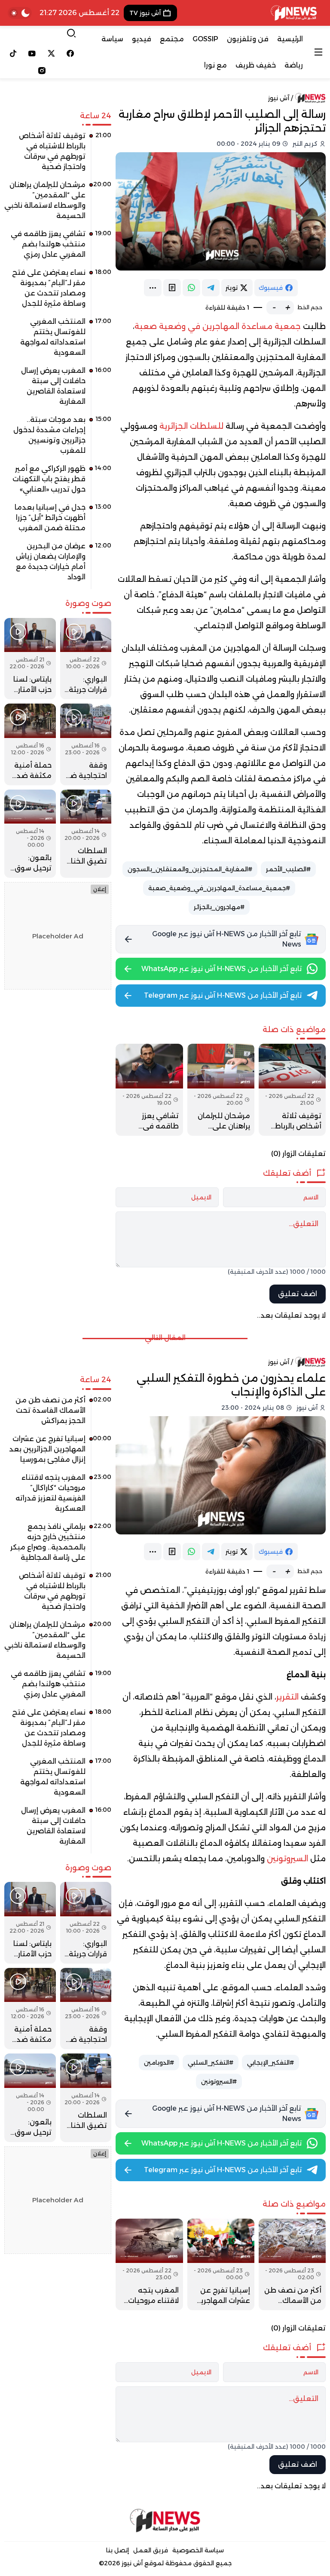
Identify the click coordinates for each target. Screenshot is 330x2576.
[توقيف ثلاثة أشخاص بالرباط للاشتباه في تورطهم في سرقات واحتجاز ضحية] (292, 1090)
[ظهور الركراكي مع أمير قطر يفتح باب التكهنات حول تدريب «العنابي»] (58, 482)
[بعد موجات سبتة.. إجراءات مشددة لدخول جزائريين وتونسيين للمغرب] (58, 438)
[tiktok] (13, 53)
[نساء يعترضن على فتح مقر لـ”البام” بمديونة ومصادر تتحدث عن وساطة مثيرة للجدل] (58, 291)
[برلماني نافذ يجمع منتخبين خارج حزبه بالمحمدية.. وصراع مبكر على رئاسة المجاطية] (58, 1545)
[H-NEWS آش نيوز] (294, 13)
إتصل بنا (118, 2550)
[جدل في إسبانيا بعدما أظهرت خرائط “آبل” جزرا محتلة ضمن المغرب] (58, 521)
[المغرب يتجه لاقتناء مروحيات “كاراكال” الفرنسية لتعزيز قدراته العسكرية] (149, 2265)
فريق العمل (151, 2550)
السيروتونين (287, 1859)
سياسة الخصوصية (198, 2550)
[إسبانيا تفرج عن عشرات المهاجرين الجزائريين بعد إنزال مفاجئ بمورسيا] (221, 2265)
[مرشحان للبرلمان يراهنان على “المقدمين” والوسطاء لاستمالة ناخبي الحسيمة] (221, 1090)
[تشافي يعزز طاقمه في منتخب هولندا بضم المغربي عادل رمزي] (149, 1090)
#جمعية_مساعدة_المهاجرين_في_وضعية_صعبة (219, 888)
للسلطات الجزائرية (191, 426)
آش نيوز (279, 98)
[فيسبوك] (71, 53)
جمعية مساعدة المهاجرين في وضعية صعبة (218, 326)
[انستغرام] (42, 71)
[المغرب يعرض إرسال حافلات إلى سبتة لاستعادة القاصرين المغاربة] (58, 389)
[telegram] (211, 288)
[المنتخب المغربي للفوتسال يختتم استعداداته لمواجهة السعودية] (58, 340)
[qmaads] (165, 2521)
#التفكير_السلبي (211, 2063)
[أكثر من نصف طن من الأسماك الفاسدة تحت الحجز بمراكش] (292, 2265)
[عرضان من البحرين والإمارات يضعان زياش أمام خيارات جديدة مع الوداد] (58, 565)
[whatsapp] (191, 288)
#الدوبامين (159, 2063)
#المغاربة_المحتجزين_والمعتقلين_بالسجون (190, 869)
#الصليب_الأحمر (288, 869)
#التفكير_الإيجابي (270, 2063)
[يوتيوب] (32, 53)
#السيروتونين (219, 2081)
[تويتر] (51, 53)
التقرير (287, 1697)
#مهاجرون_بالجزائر (219, 907)
